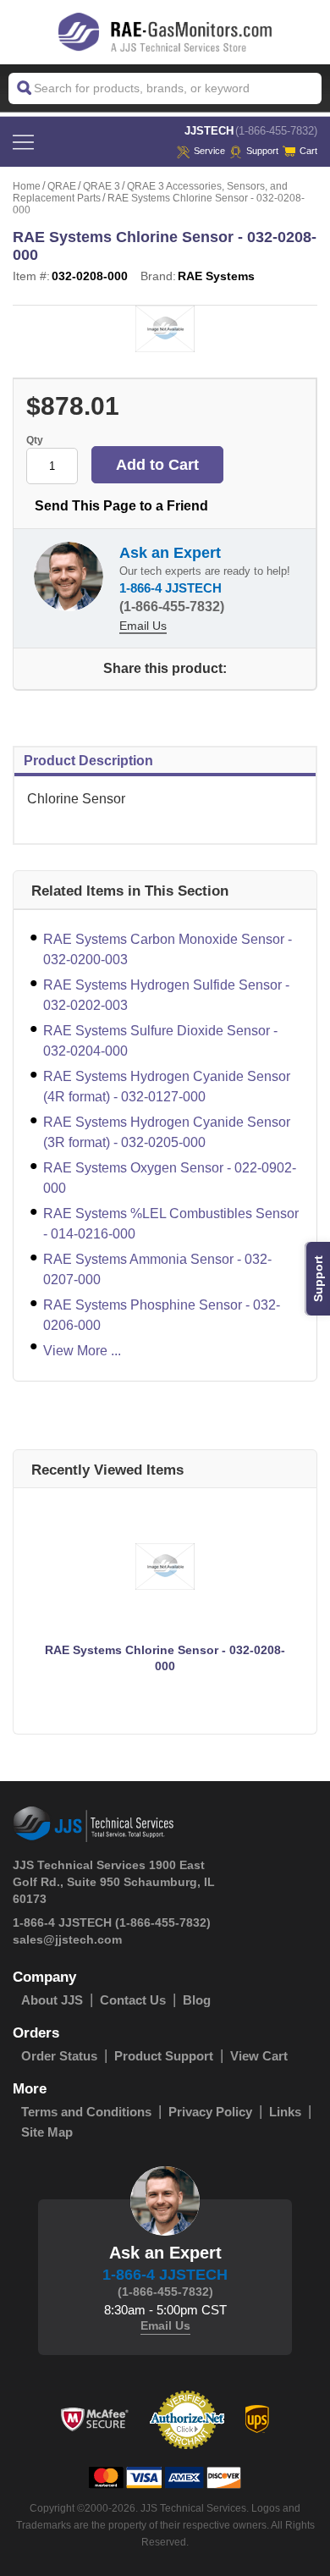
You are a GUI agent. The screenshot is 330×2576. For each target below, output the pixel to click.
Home (27, 186)
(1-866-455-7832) (276, 131)
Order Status (59, 2056)
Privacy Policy (210, 2112)
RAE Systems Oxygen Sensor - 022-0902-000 (170, 1178)
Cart (308, 151)
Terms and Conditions (86, 2112)
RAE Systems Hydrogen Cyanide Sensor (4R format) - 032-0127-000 (167, 1087)
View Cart (259, 2056)
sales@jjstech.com (67, 1939)
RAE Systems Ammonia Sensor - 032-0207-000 (157, 1269)
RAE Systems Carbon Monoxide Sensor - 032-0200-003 (168, 949)
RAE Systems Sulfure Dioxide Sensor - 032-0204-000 (160, 1041)
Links (285, 2112)
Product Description (88, 761)
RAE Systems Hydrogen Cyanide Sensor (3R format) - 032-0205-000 (167, 1132)
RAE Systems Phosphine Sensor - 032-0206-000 (162, 1315)
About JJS (52, 2000)
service (209, 151)
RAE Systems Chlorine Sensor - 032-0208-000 (165, 1658)
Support (262, 151)
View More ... (82, 1351)
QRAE (62, 186)
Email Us (143, 626)
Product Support (164, 2056)
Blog (197, 2000)
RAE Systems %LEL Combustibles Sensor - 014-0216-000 (171, 1224)
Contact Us (133, 2000)
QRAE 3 (102, 186)
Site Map (47, 2132)
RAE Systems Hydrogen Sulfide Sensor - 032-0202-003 (166, 995)
